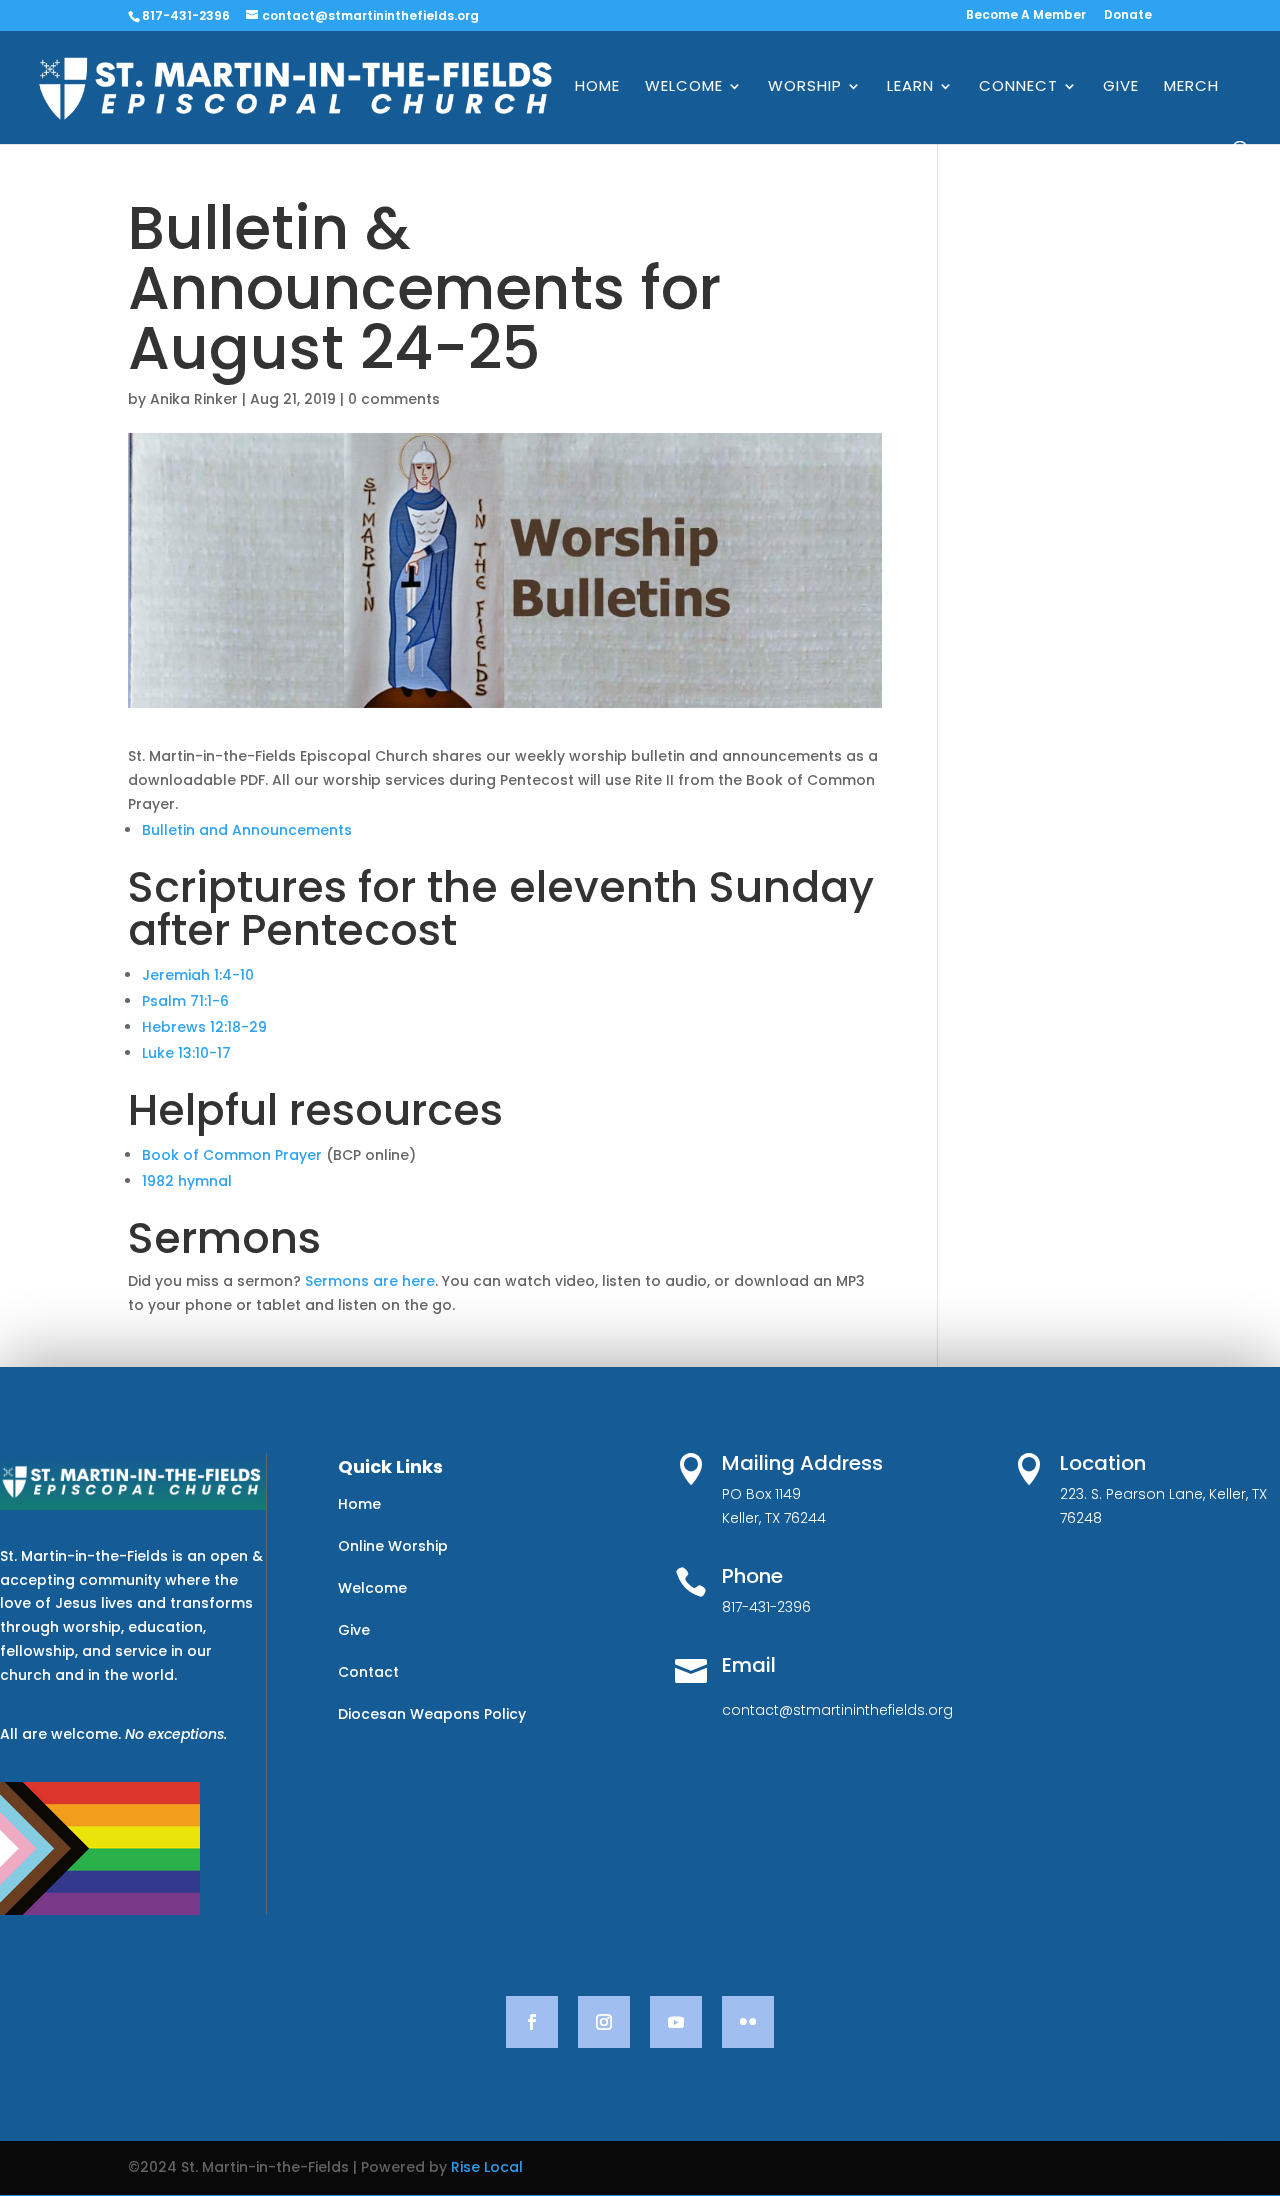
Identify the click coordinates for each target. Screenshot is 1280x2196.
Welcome (684, 87)
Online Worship (393, 1546)
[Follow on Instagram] (604, 2022)
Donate (1128, 16)
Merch (1191, 87)
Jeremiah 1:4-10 (198, 975)
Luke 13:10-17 (186, 1053)
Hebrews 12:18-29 (204, 1027)
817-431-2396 (186, 15)
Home (597, 87)
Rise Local (487, 2167)
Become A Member (1026, 16)
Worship (805, 87)
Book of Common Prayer (232, 1155)
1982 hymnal (187, 1181)
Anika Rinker (194, 399)
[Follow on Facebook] (532, 2022)
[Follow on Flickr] (748, 2022)
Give (1121, 87)
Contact (368, 1672)
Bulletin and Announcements (247, 830)
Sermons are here (370, 1281)
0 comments (394, 399)
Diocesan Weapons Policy (432, 1714)
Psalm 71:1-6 (185, 1001)
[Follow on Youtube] (676, 2022)
